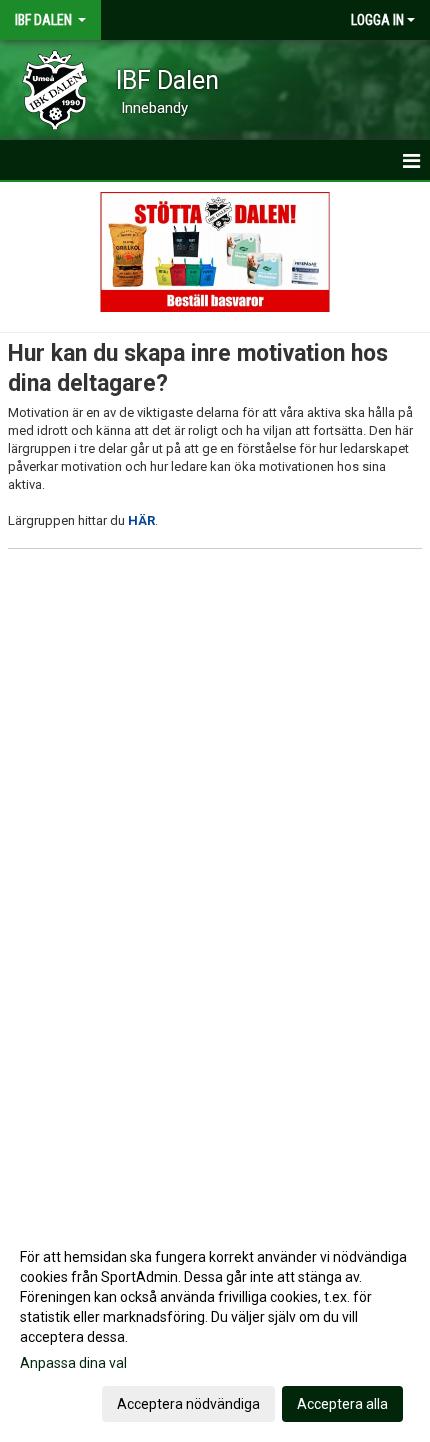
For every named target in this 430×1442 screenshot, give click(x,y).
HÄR (141, 520)
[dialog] (215, 1329)
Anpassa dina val (73, 1363)
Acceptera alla (342, 1404)
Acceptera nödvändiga (188, 1404)
